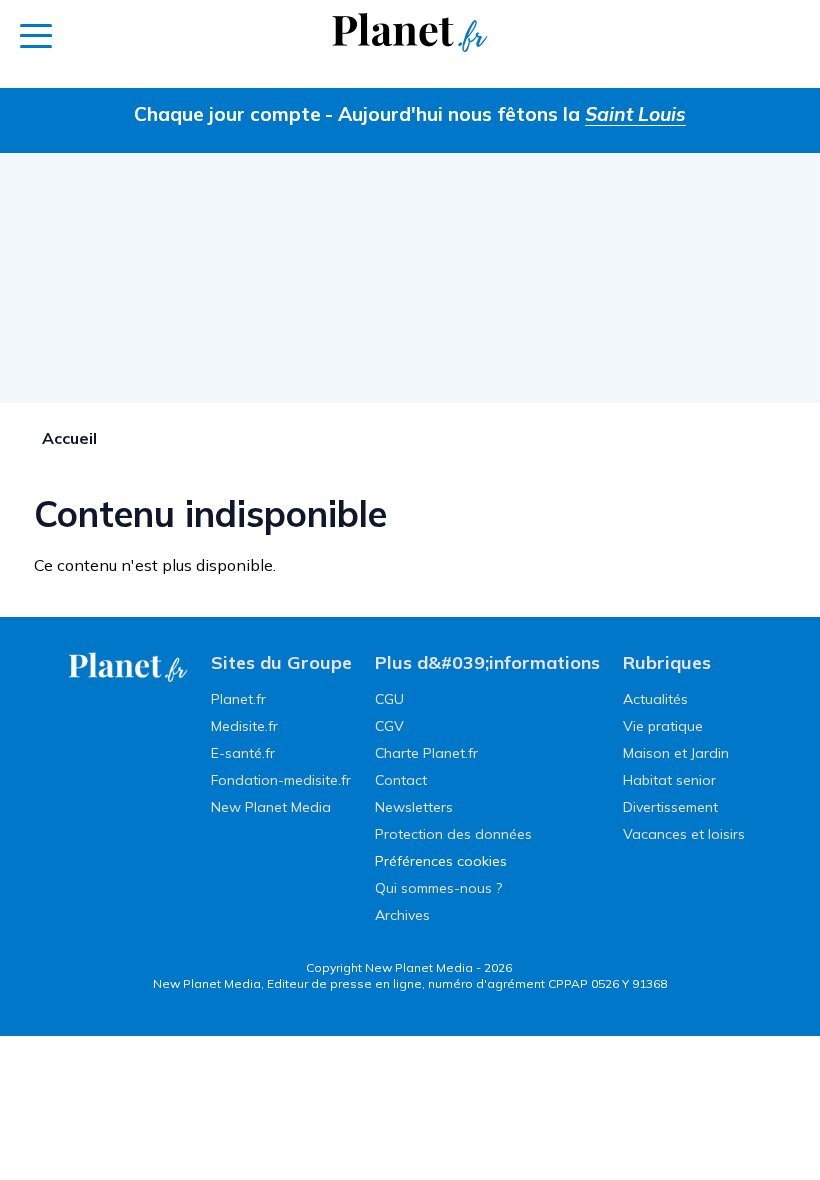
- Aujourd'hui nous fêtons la (505, 114)
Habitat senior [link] (669, 780)
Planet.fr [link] (238, 699)
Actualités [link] (655, 699)
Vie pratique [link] (663, 726)
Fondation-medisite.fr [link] (281, 780)
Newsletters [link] (414, 807)
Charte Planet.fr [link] (426, 753)
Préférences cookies (441, 861)
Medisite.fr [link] (244, 726)
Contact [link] (401, 780)
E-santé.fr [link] (243, 753)
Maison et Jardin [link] (676, 753)
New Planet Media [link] (271, 807)
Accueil (69, 438)
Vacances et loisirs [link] (684, 834)
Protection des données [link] (453, 834)
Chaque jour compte (227, 114)
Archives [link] (402, 915)
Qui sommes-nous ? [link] (438, 888)
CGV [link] (389, 726)
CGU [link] (389, 699)
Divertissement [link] (670, 807)
